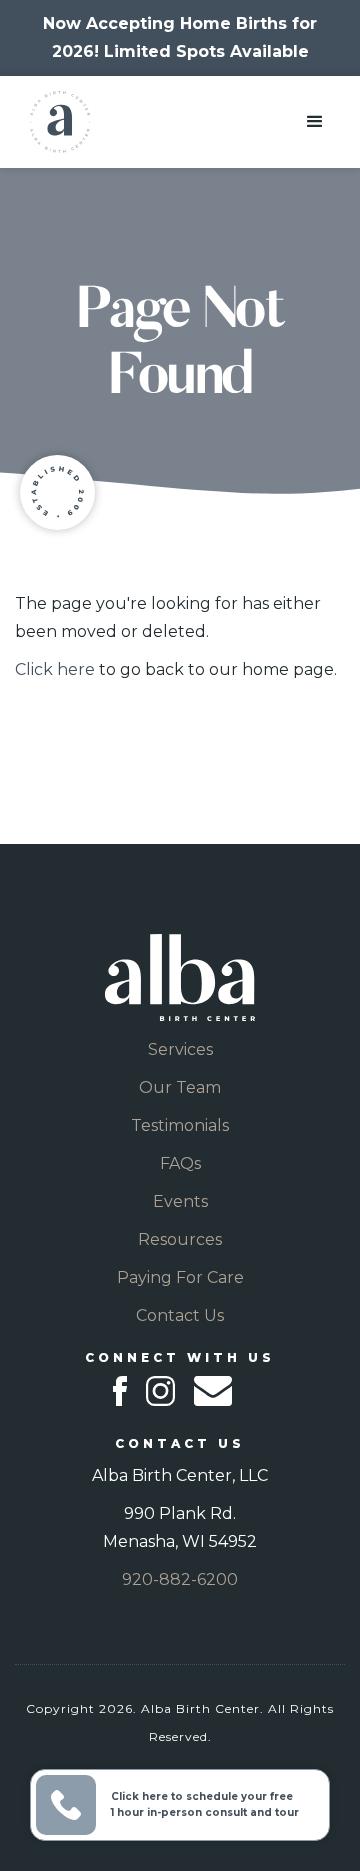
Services (180, 1049)
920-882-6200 (180, 1579)
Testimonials (180, 1125)
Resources (180, 1239)
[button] (315, 122)
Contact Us (180, 1315)
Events (180, 1201)
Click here (55, 669)
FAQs (180, 1163)
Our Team (180, 1087)
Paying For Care (180, 1277)
